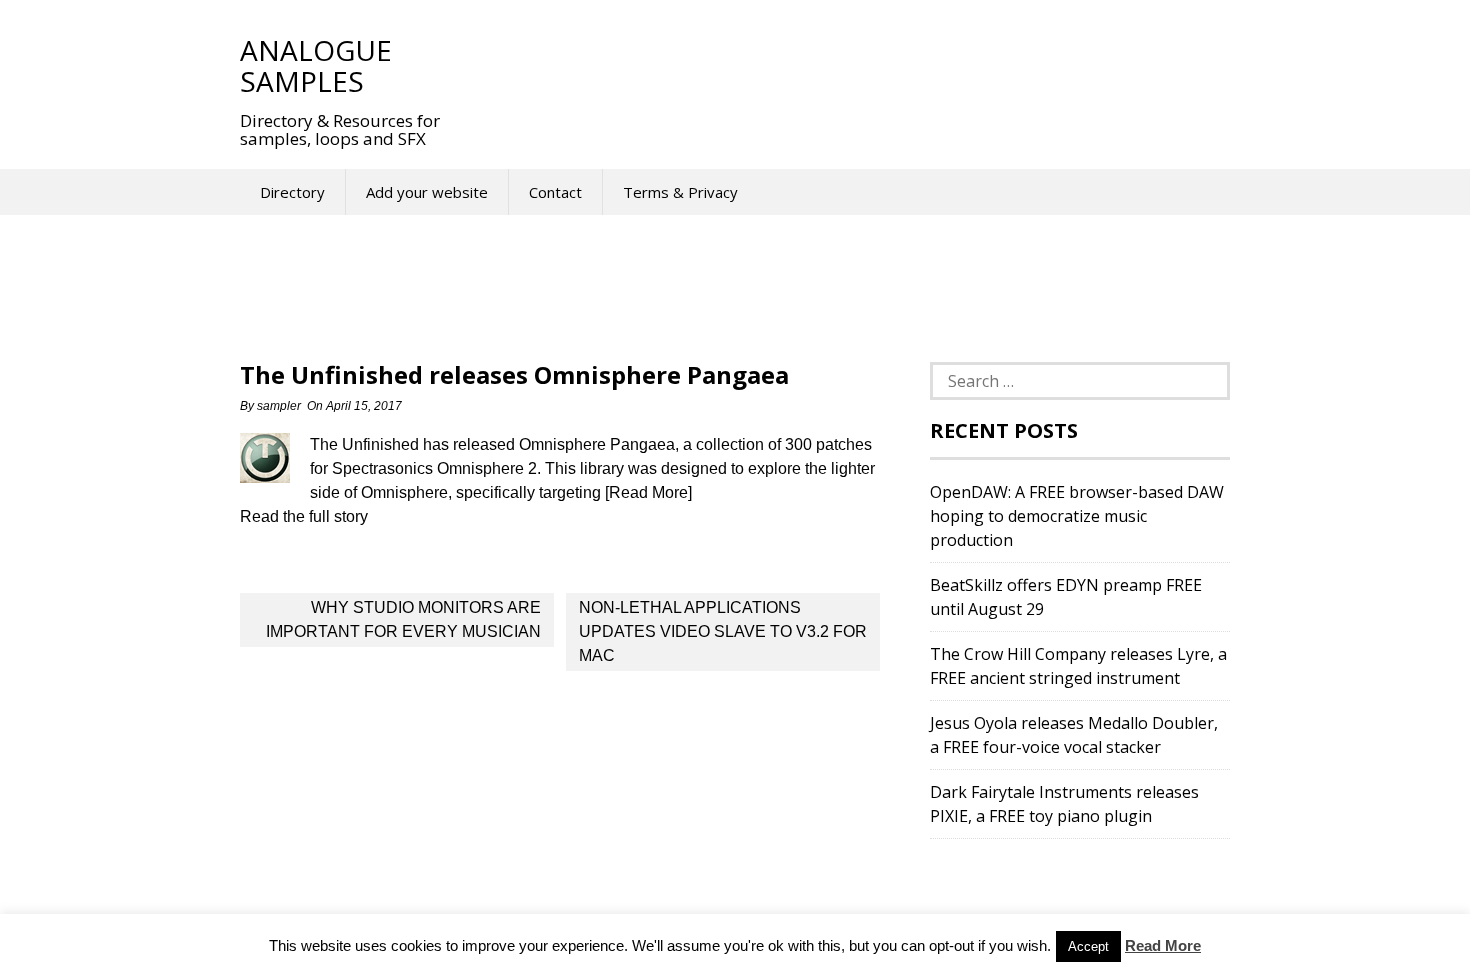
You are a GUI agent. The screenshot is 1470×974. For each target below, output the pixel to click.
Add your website (427, 192)
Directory (292, 192)
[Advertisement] (834, 65)
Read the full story (304, 516)
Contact (555, 192)
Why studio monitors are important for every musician (403, 619)
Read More (1163, 945)
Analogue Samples (316, 65)
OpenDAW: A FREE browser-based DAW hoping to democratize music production (1077, 516)
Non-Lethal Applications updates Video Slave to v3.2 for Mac (723, 631)
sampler (279, 406)
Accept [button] (1088, 946)
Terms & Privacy (680, 192)
